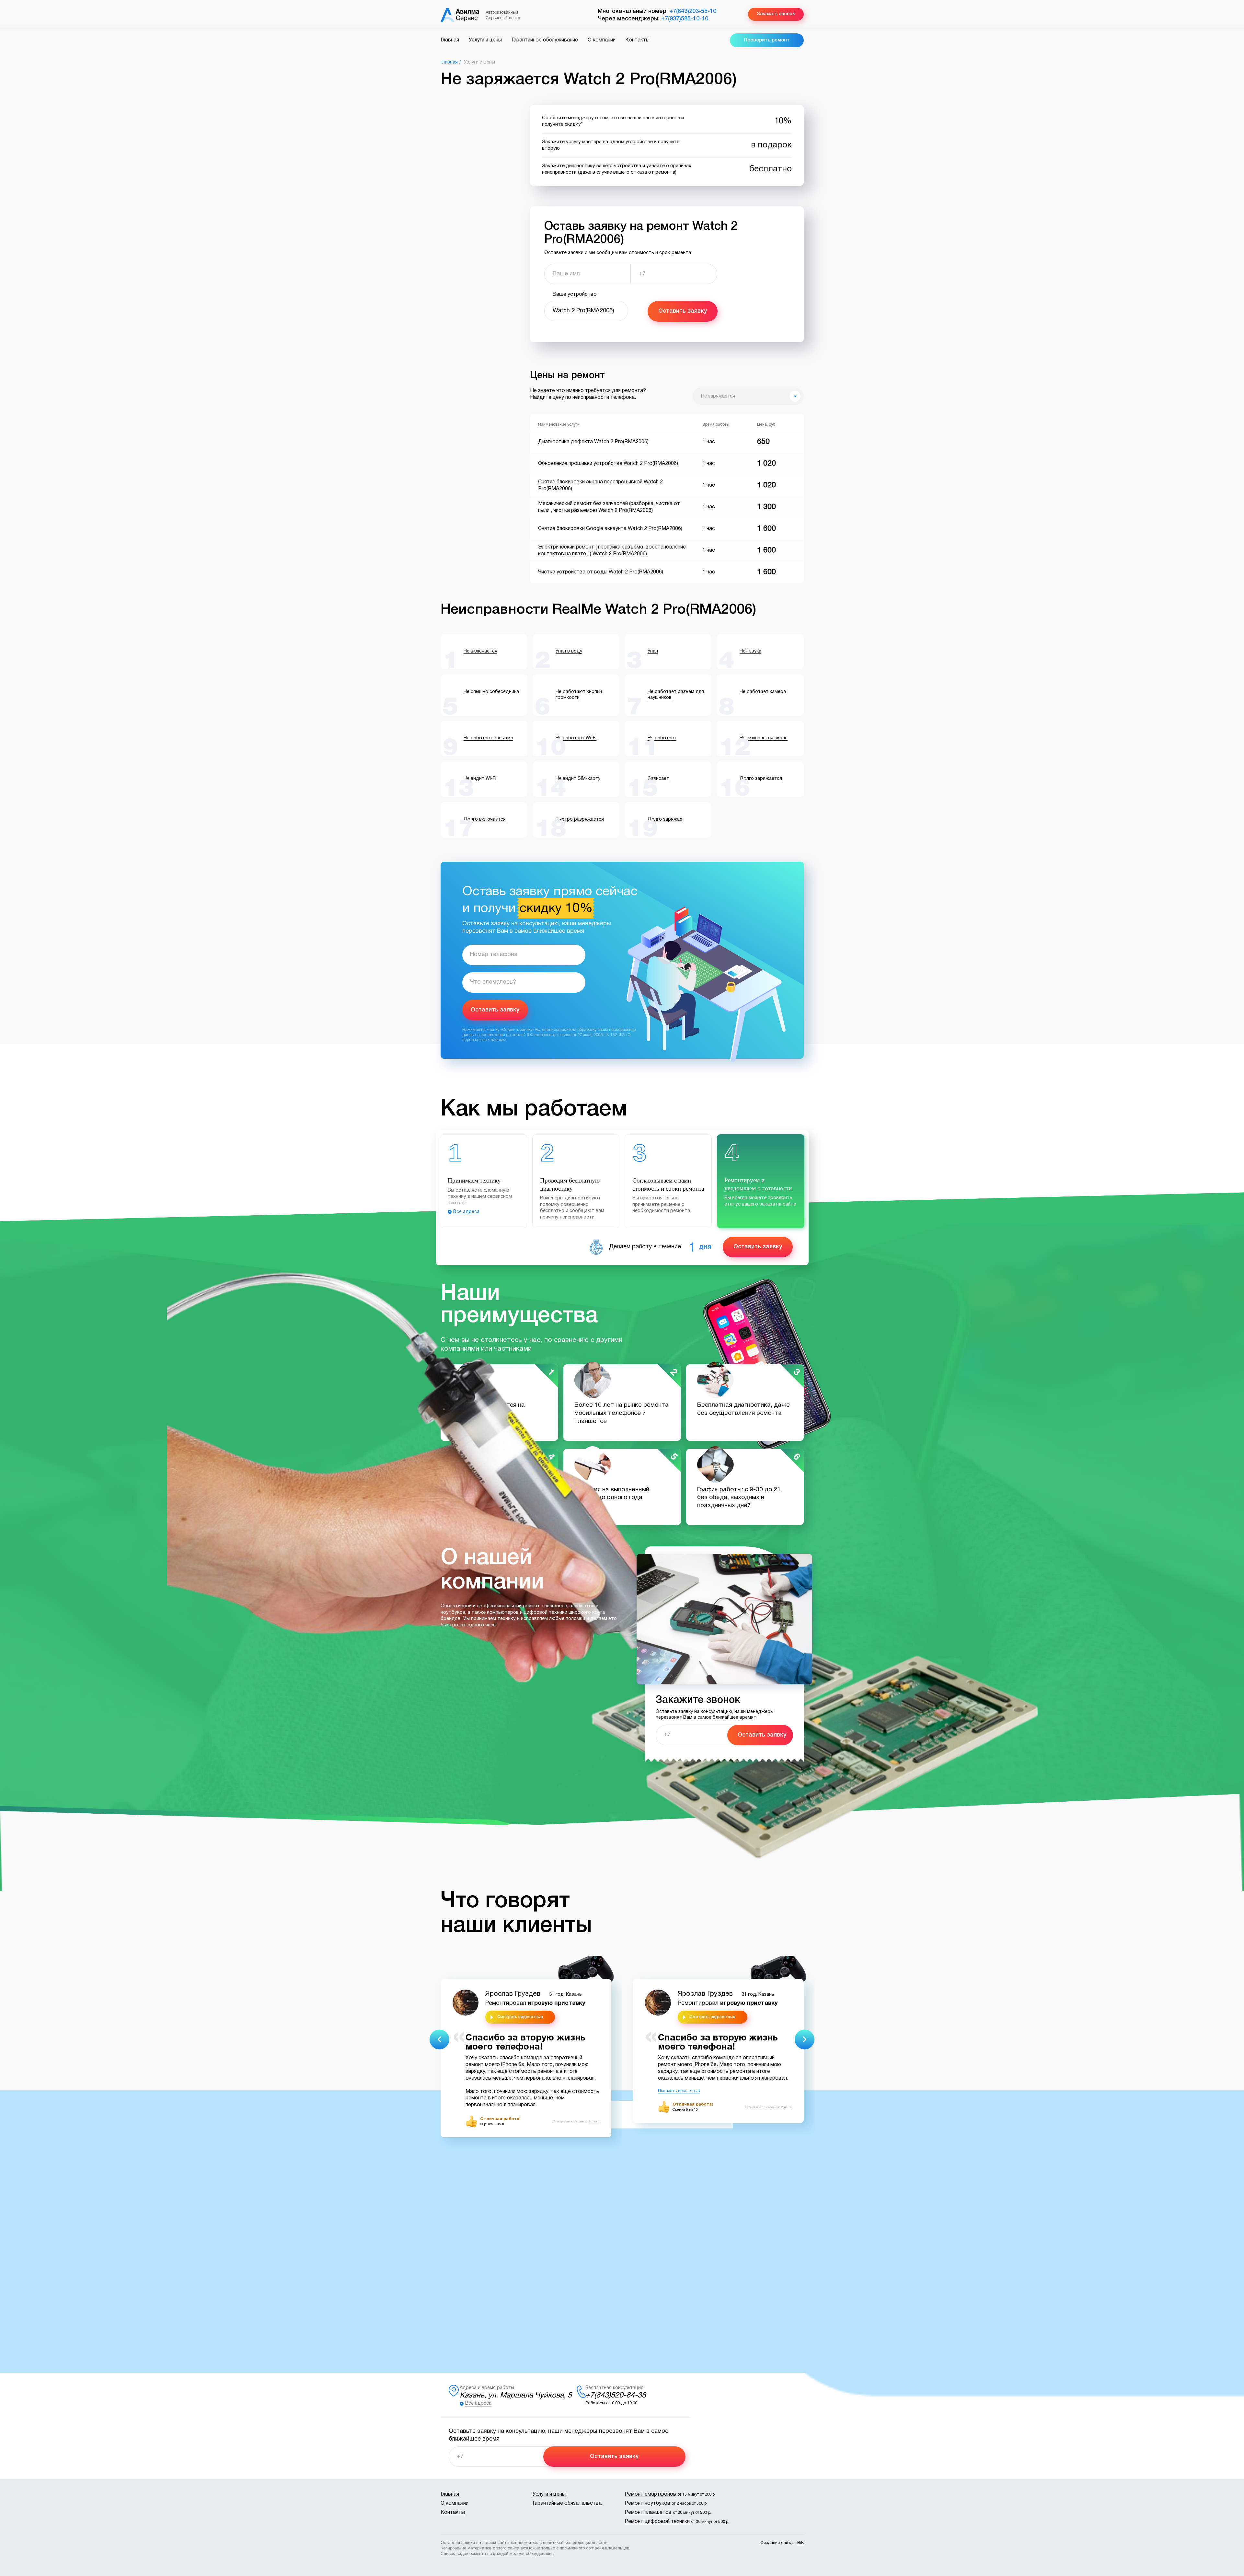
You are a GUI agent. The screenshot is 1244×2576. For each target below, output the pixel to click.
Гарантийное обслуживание (545, 40)
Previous (439, 2039)
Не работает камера (763, 692)
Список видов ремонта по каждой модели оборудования (497, 2554)
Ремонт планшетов (648, 2512)
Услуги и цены (485, 40)
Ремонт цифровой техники (657, 2522)
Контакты (637, 40)
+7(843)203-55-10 (693, 11)
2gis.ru (594, 2122)
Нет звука (750, 651)
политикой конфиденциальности (575, 2543)
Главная (450, 40)
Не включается (480, 651)
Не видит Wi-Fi (480, 779)
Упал (653, 651)
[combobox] (748, 396)
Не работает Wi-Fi (576, 738)
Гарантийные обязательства (567, 2503)
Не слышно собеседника (491, 692)
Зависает (658, 779)
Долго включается (485, 820)
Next (805, 2039)
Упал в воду (569, 651)
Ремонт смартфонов (650, 2494)
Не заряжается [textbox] (718, 396)
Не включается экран (764, 738)
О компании (602, 40)
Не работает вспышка (488, 738)
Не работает (662, 738)
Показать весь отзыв (679, 2091)
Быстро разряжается (580, 820)
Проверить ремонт (767, 40)
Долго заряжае (665, 820)
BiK (801, 2543)
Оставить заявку (683, 311)
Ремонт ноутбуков (647, 2503)
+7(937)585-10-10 (685, 19)
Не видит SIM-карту (578, 779)
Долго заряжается (761, 779)
